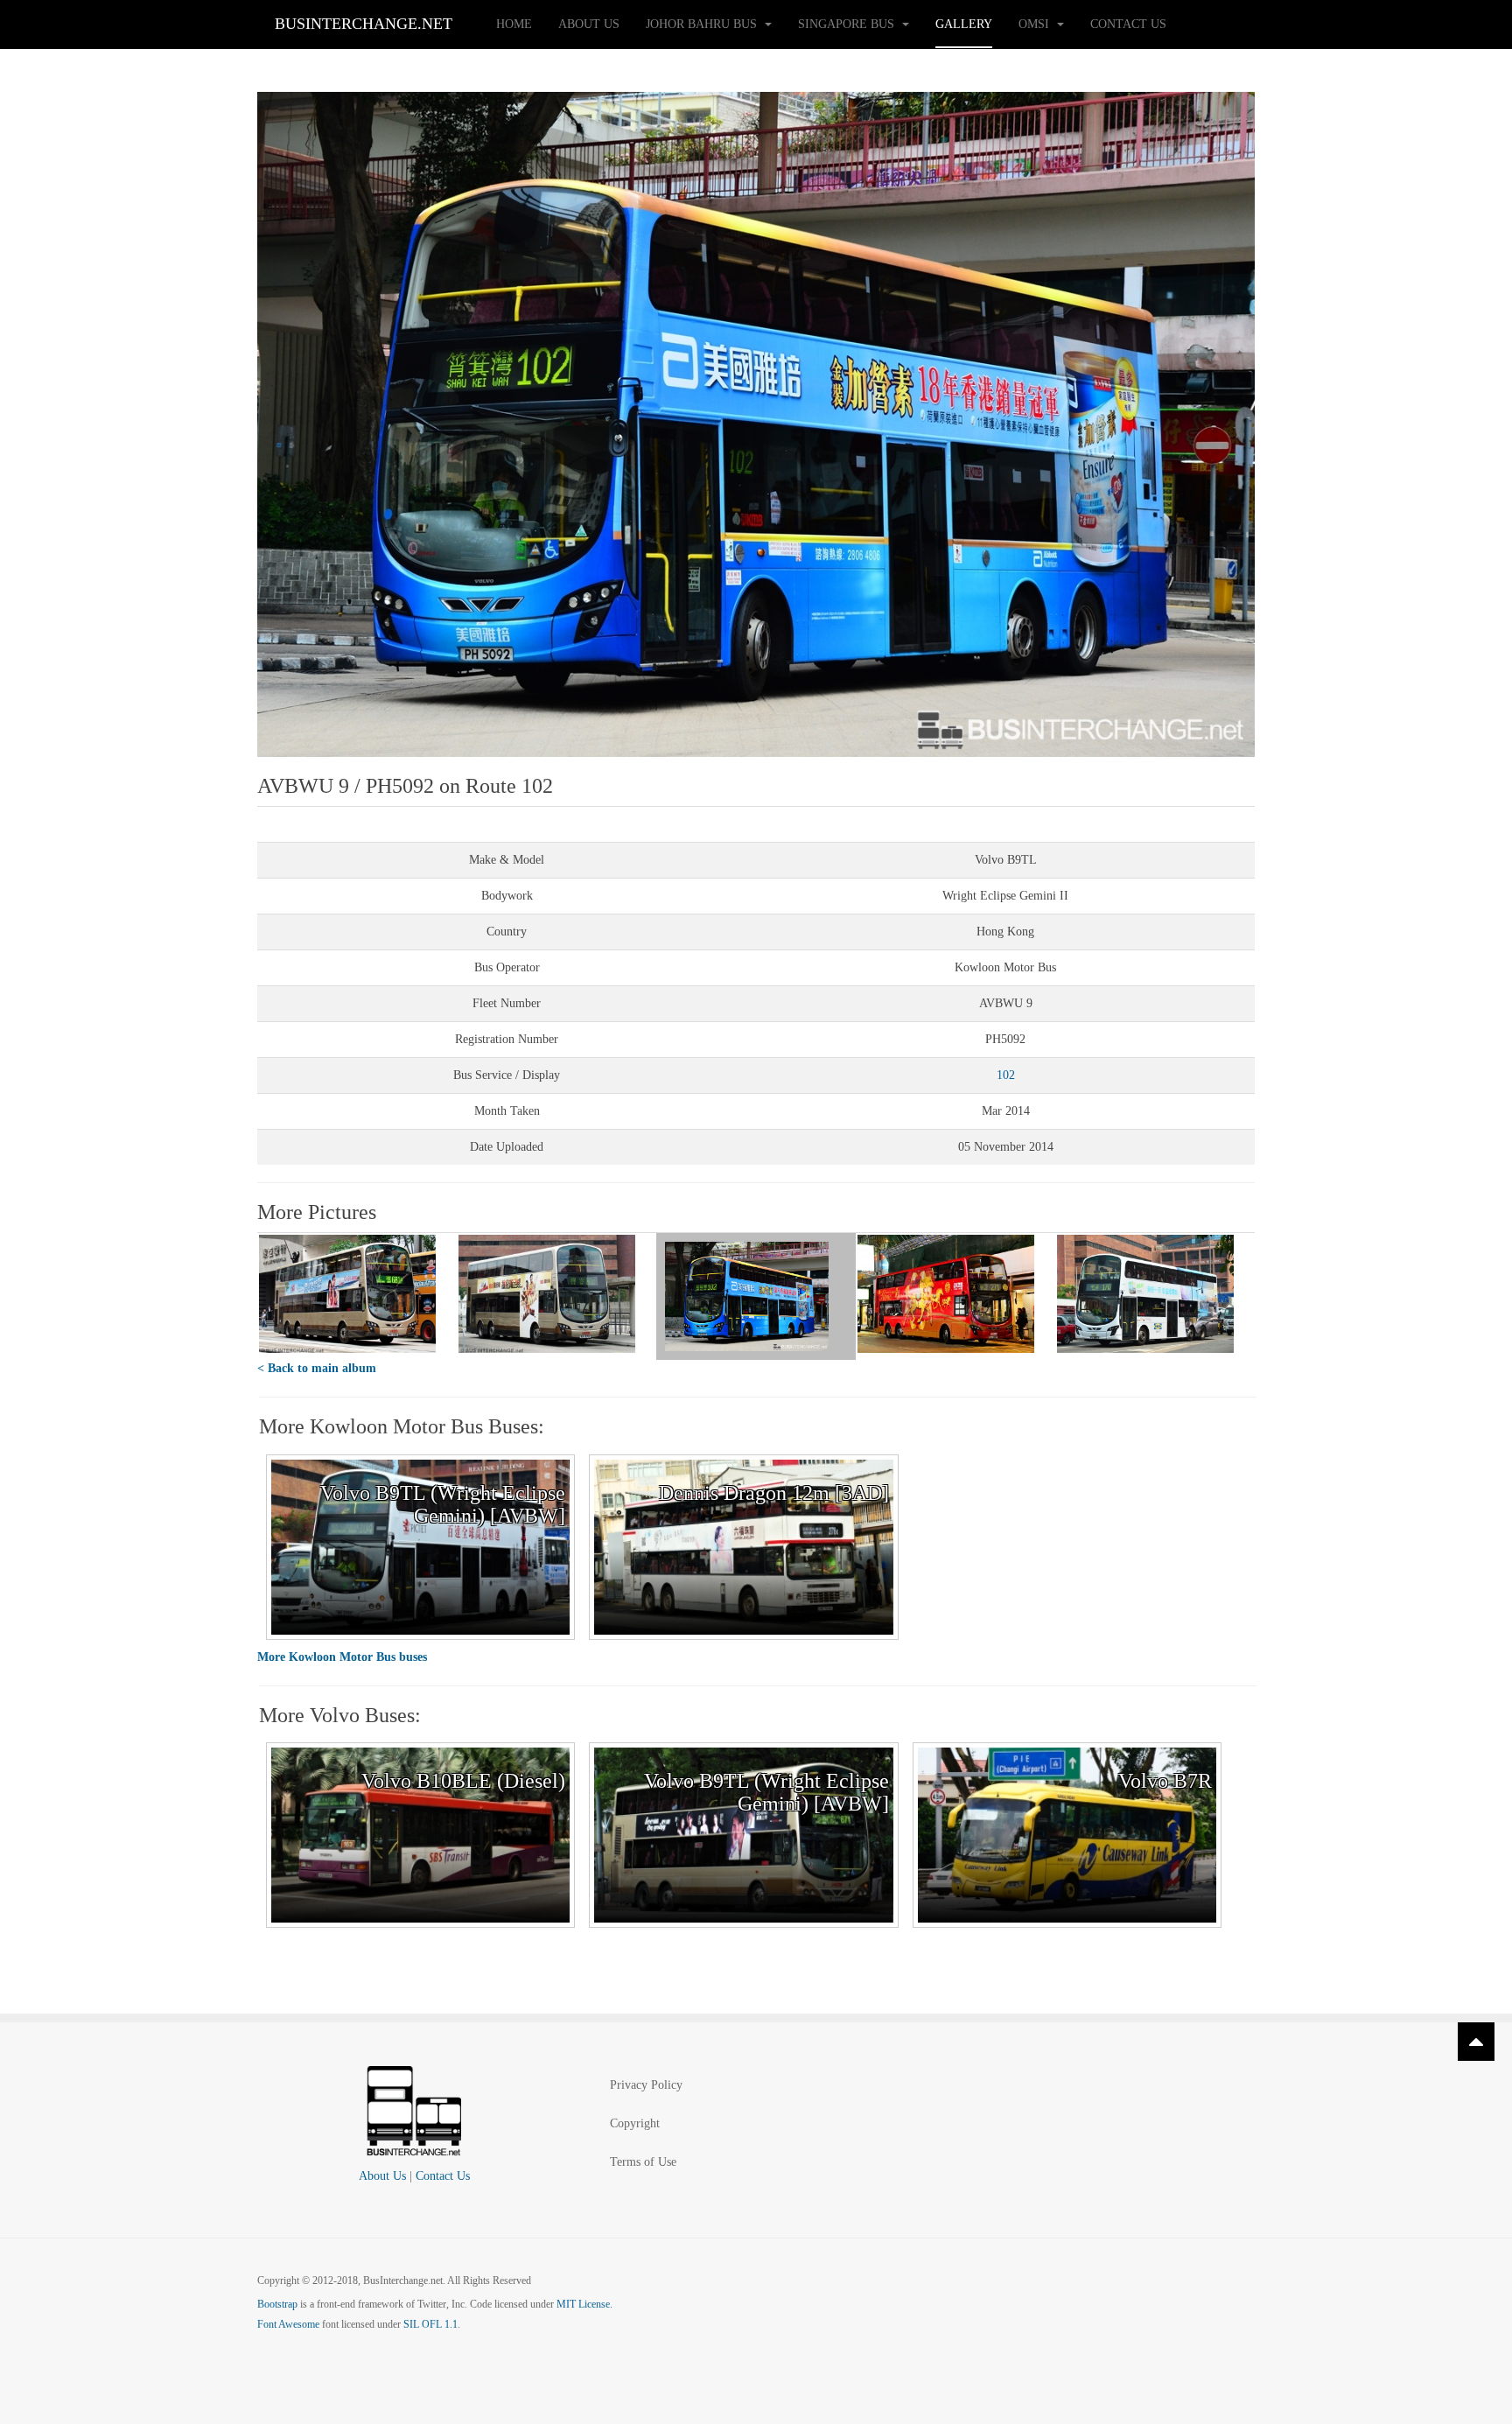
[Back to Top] (1476, 2042)
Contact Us (1128, 24)
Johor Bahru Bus (703, 24)
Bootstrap (277, 2304)
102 (1006, 1075)
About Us (589, 24)
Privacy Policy (646, 2085)
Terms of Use (643, 2162)
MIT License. (584, 2304)
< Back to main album (317, 1368)
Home (514, 24)
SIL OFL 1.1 (430, 2324)
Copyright (635, 2123)
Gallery (964, 24)
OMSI (1036, 24)
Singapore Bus (848, 24)
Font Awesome (288, 2324)
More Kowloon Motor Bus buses (342, 1657)
